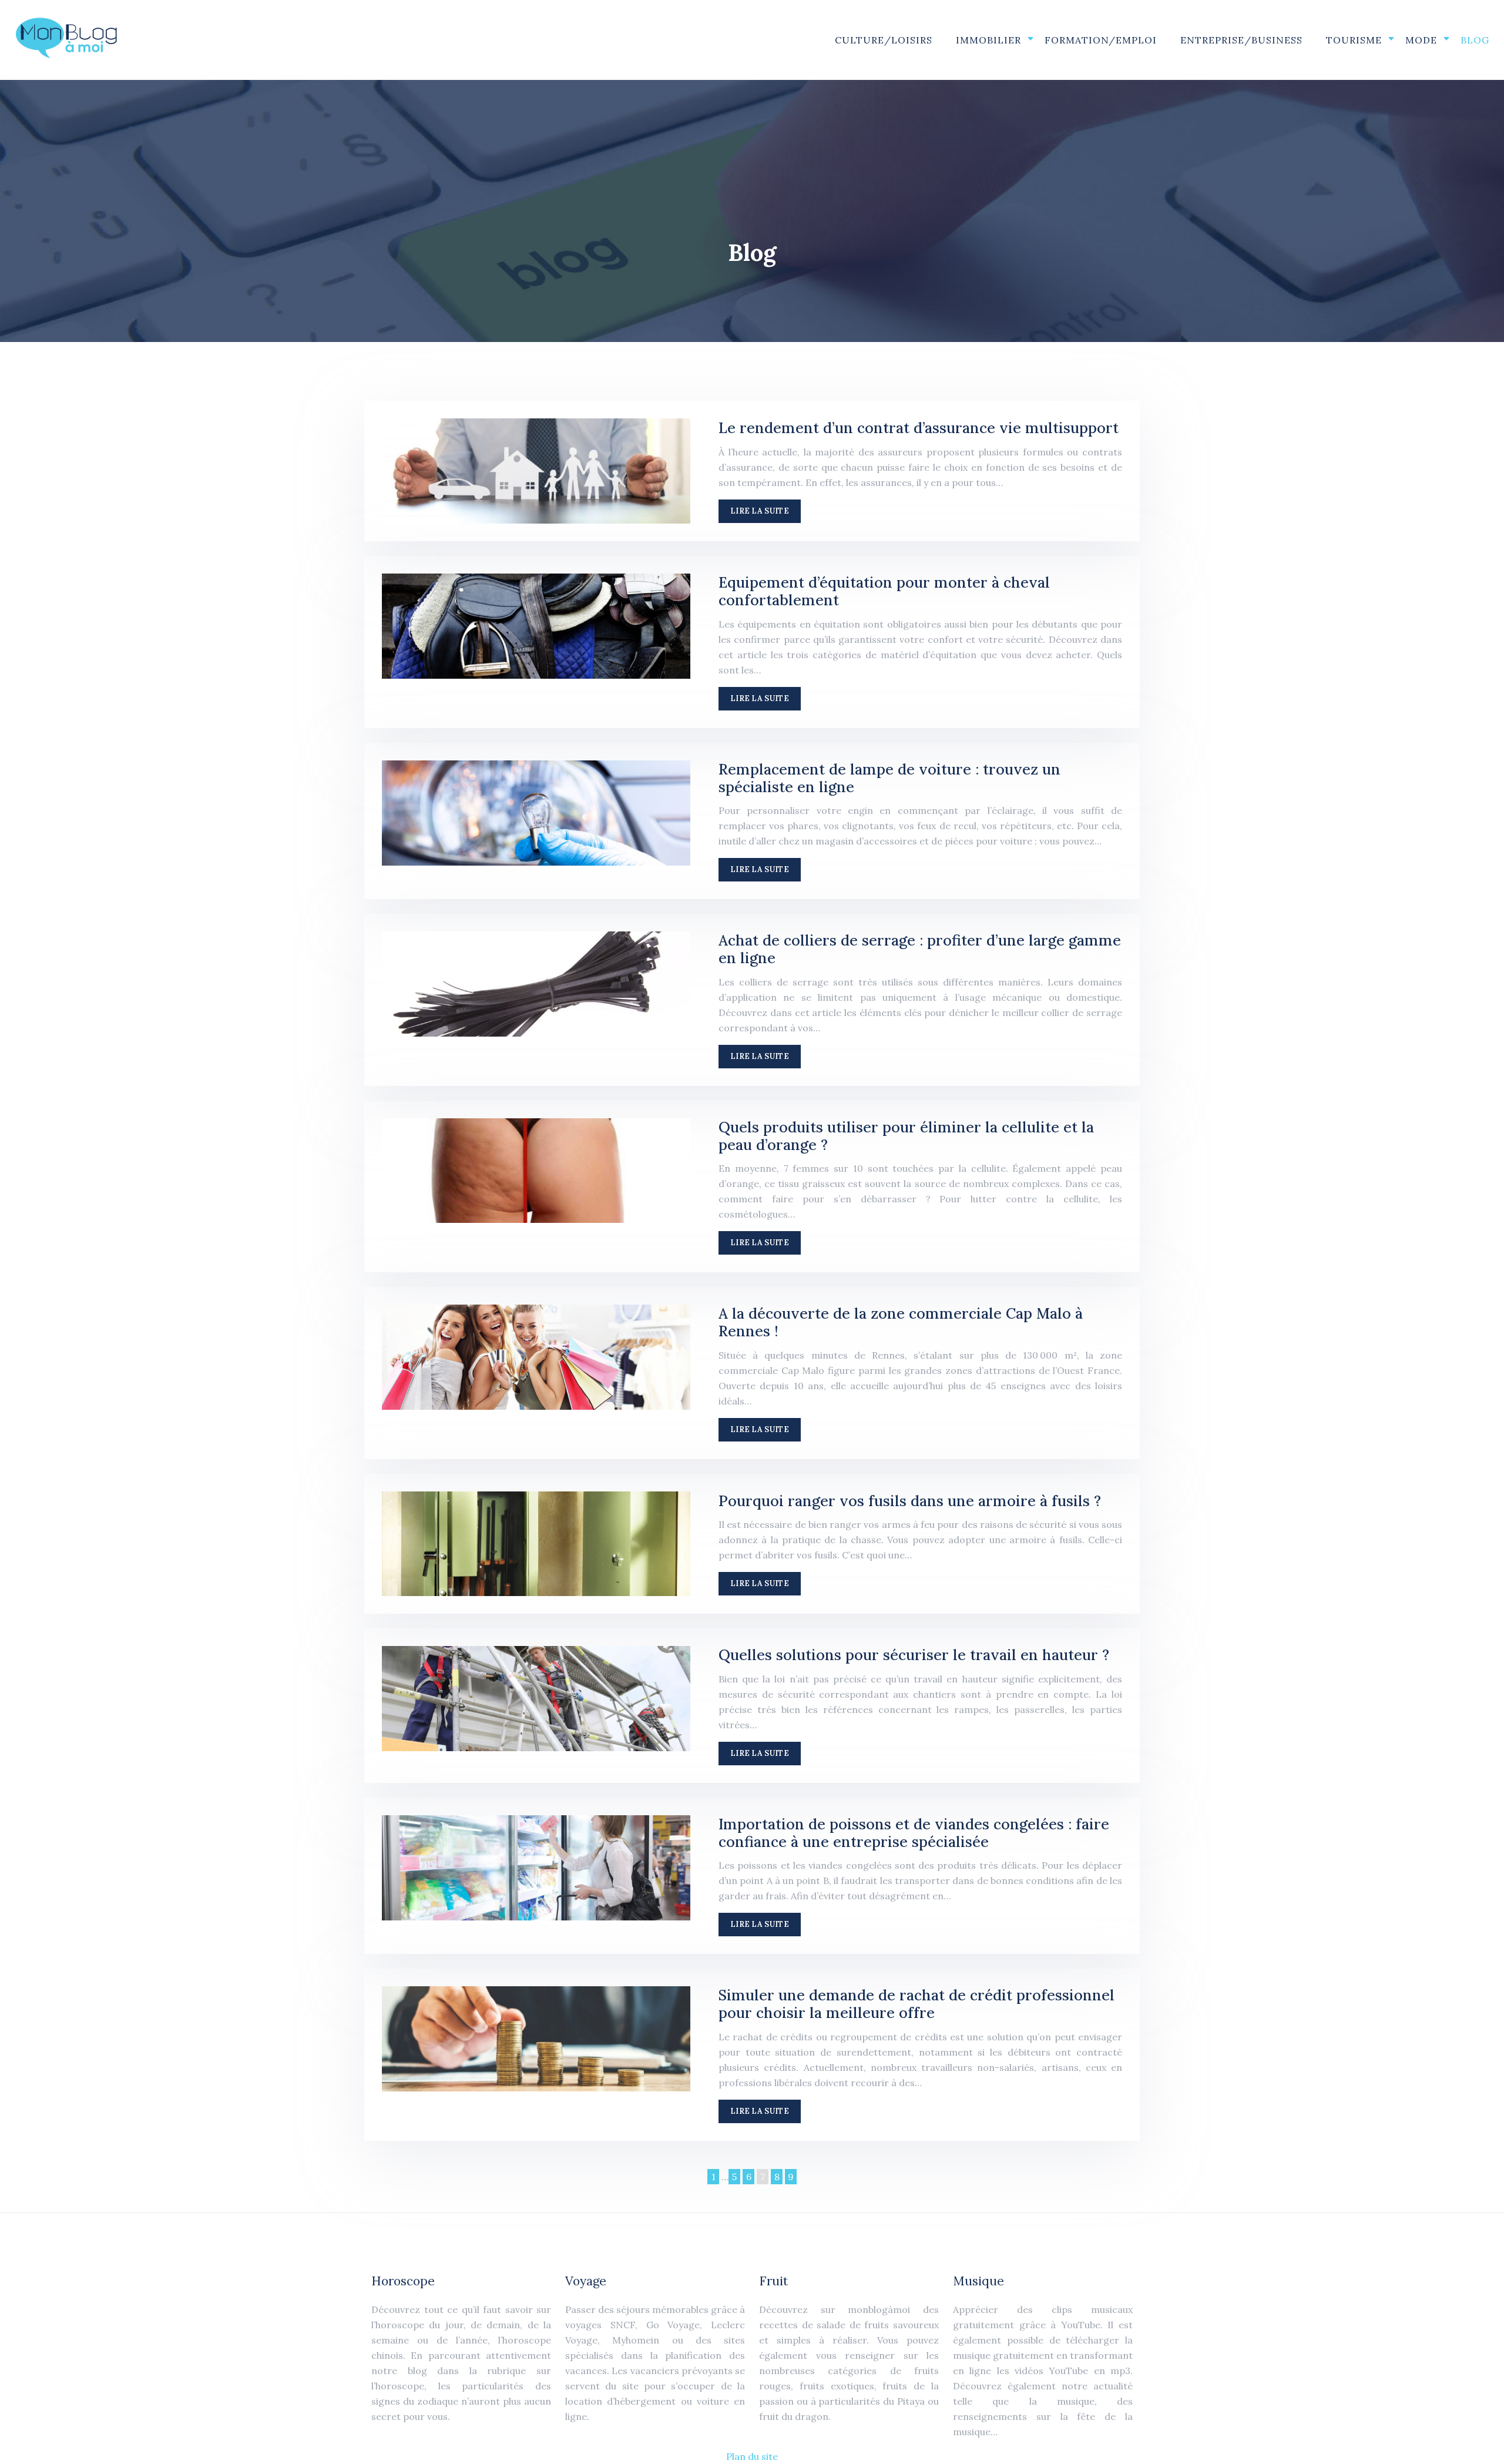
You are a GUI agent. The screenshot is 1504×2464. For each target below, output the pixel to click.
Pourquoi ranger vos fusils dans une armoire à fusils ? (910, 1501)
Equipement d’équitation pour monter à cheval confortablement (884, 591)
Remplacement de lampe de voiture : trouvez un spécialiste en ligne (889, 778)
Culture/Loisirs (884, 40)
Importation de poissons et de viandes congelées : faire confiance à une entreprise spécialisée (914, 1833)
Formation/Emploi (1101, 40)
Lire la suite (760, 511)
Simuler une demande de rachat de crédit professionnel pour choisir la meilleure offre (916, 2004)
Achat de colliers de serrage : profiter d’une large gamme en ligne (920, 949)
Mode (1421, 40)
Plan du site (752, 2456)
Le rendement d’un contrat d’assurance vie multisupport (919, 428)
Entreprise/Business (1241, 40)
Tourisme (1354, 40)
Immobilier (988, 40)
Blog (1475, 40)
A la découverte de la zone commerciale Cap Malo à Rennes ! (901, 1322)
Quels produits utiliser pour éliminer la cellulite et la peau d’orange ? (906, 1136)
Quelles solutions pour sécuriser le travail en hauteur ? (914, 1655)
